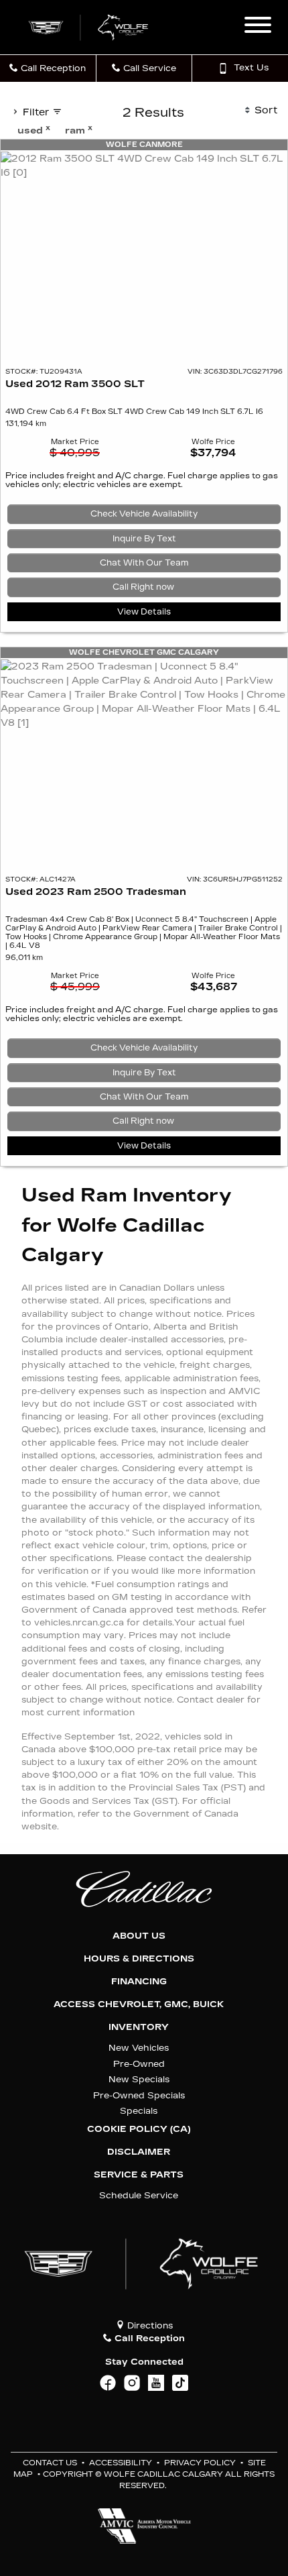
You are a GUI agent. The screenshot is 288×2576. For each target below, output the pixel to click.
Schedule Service (139, 2195)
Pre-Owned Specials (139, 2095)
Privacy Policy (200, 2463)
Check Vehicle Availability (144, 514)
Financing (139, 1982)
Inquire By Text (144, 539)
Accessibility (121, 2463)
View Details (144, 612)
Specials (139, 2111)
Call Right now (144, 587)
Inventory (139, 2027)
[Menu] (258, 27)
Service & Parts (139, 2175)
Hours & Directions (139, 1959)
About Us (139, 1936)
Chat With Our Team (144, 563)
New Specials (139, 2079)
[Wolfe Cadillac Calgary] (90, 26)
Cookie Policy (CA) (139, 2129)
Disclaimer (139, 2152)
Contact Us (50, 2463)
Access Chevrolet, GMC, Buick (139, 2004)
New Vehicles (139, 2048)
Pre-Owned (139, 2064)
